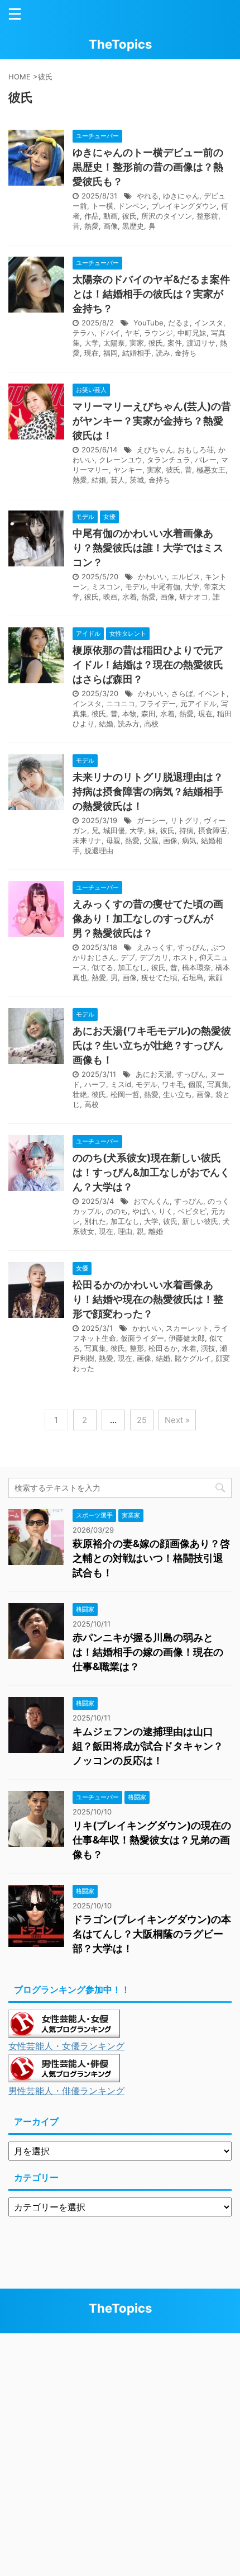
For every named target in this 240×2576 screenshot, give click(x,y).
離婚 (156, 1231)
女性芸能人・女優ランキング (66, 2046)
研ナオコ (194, 597)
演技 (208, 1348)
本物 (129, 713)
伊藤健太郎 (187, 1338)
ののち (117, 1211)
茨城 (137, 480)
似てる (102, 967)
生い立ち (177, 1094)
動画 (111, 216)
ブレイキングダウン (184, 206)
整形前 (207, 216)
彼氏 (129, 216)
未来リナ (87, 840)
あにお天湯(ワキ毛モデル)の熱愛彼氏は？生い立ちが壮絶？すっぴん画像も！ (152, 1045)
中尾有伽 (166, 587)
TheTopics (120, 44)
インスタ (209, 323)
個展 (195, 1084)
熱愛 (92, 226)
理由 (125, 1231)
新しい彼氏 (200, 1221)
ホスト (184, 957)
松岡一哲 (125, 1094)
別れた (95, 1221)
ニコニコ (121, 703)
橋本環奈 (196, 967)
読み (163, 353)
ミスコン (106, 587)
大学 (92, 343)
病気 (189, 840)
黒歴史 (133, 226)
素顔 (215, 977)
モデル (136, 587)
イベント (212, 693)
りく (166, 1211)
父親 (151, 840)
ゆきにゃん (181, 196)
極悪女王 (211, 470)
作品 (92, 216)
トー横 (102, 206)
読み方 (129, 724)
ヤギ (132, 333)
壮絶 (80, 1094)
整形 (137, 1348)
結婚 (99, 480)
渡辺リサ (201, 343)
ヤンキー (128, 470)
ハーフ (95, 1084)
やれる (148, 196)
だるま (179, 323)
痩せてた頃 (159, 977)
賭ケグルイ (193, 1358)
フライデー (158, 703)
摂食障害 (213, 830)
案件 (175, 343)
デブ (128, 957)
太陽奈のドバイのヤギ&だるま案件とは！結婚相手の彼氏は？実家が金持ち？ (151, 294)
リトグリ (185, 820)
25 (142, 1420)
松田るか (163, 1348)
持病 (186, 830)
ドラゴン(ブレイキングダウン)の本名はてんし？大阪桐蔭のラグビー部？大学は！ (152, 1934)
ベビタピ (192, 1211)
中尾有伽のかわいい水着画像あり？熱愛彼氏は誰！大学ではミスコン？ (148, 548)
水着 (129, 597)
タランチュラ (169, 460)
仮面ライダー (142, 1338)
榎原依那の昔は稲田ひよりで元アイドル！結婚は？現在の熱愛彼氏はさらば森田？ (148, 665)
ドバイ (110, 333)
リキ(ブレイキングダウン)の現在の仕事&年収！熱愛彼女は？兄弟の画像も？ (152, 1840)
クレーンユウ (121, 460)
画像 (111, 226)
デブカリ (154, 957)
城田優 (114, 830)
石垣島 (193, 977)
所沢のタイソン (167, 216)
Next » (177, 1420)
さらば (182, 693)
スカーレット (188, 1328)
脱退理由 (99, 850)
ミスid (121, 1084)
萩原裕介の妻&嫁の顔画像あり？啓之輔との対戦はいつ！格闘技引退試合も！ (151, 1558)
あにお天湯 (154, 1074)
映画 (111, 597)
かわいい (152, 576)
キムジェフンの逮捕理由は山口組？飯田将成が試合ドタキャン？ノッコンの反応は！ (148, 1746)
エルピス (186, 576)
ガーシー (151, 820)
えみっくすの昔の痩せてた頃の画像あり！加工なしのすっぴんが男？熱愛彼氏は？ (148, 918)
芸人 (118, 480)
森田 (148, 713)
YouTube (148, 323)
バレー (206, 460)
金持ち (186, 353)
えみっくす (155, 947)
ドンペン (132, 206)
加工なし (132, 967)
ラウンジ (159, 333)
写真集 (218, 1084)
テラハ (83, 333)
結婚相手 (137, 353)
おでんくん (152, 1201)
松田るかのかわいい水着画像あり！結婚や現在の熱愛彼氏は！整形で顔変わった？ (148, 1299)
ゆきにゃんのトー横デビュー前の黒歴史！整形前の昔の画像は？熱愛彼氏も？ (148, 167)
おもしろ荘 (196, 450)
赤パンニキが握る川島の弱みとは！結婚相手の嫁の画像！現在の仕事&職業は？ (148, 1652)
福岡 (111, 353)
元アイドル (198, 703)
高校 (151, 724)
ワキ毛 (173, 1084)
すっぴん (192, 947)
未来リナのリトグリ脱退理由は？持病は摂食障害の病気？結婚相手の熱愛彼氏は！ (148, 791)
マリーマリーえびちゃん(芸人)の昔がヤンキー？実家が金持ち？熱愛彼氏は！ (152, 421)
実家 (137, 343)
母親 (113, 840)
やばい (143, 1211)
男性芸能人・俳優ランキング (66, 2091)
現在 (92, 353)
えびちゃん (155, 450)
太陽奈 (114, 343)
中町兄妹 (192, 333)
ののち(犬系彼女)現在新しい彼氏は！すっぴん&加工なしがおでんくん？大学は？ (151, 1172)
